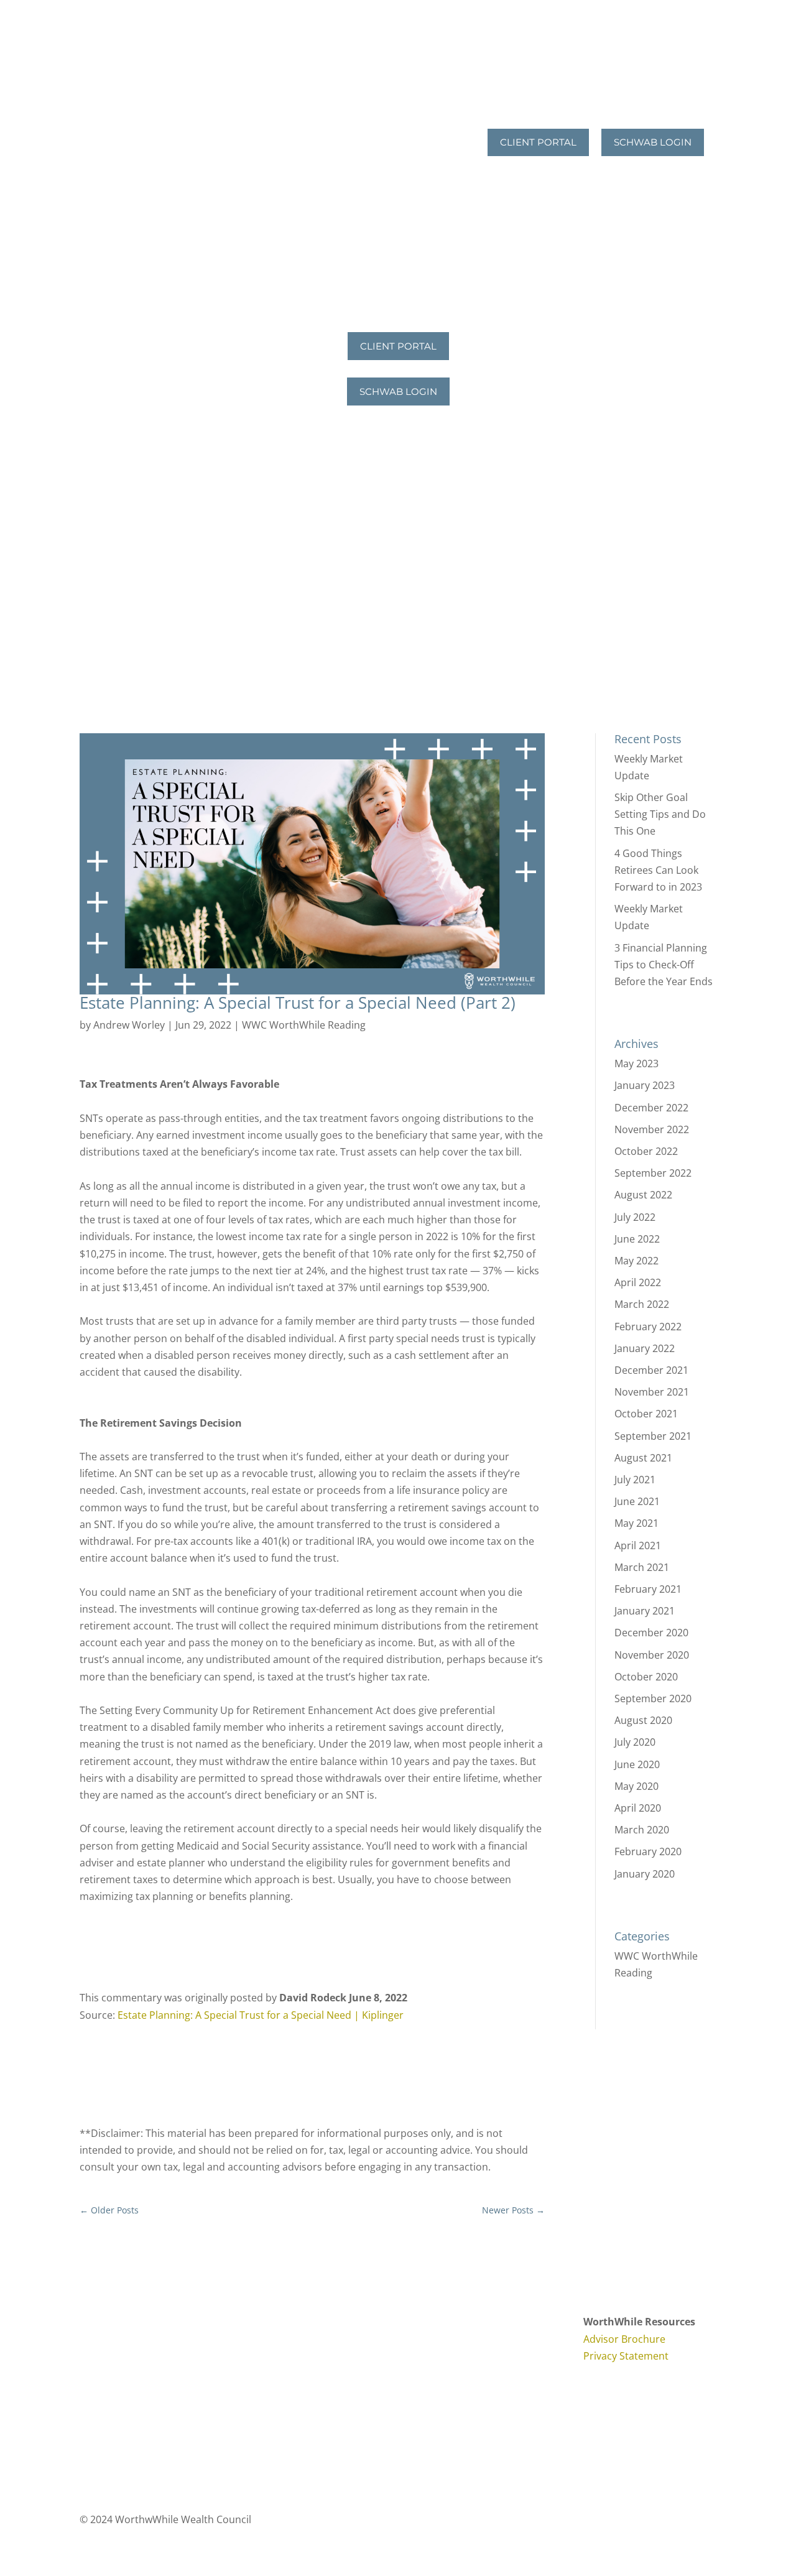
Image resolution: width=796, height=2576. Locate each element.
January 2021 (645, 1611)
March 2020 (642, 1830)
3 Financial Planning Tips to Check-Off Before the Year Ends (664, 965)
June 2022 (637, 1239)
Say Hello (442, 213)
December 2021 (651, 1370)
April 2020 (638, 1808)
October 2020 (646, 1677)
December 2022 (651, 1108)
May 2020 (636, 1786)
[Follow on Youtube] (450, 2323)
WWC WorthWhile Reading (304, 1025)
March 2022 (642, 1304)
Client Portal (538, 142)
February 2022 (648, 1327)
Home (398, 71)
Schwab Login (398, 391)
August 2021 (643, 1458)
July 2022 (635, 1217)
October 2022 (646, 1151)
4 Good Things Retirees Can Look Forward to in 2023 (658, 870)
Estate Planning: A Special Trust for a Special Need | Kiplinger (261, 2015)
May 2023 (636, 1063)
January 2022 (645, 1348)
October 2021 (646, 1414)
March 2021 (642, 1567)
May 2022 (636, 1261)
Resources (428, 166)
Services (432, 118)
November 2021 (652, 1392)
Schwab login (653, 142)
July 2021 (635, 1480)
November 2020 (652, 1655)
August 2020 (643, 1720)
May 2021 (636, 1523)
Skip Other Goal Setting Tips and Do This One (660, 814)
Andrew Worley (129, 1025)
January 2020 (645, 1874)
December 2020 (651, 1633)
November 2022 (652, 1129)
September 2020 (653, 1698)
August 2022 (643, 1195)
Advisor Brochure (624, 2339)
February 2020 (648, 1851)
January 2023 (645, 1085)
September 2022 (653, 1173)
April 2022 (638, 1282)
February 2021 (648, 1589)
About (437, 71)
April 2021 (638, 1545)
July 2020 (635, 1742)
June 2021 (637, 1501)
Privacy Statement (626, 2356)
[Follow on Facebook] (425, 2323)
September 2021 (653, 1436)
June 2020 (637, 1764)
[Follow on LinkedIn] (475, 2323)
